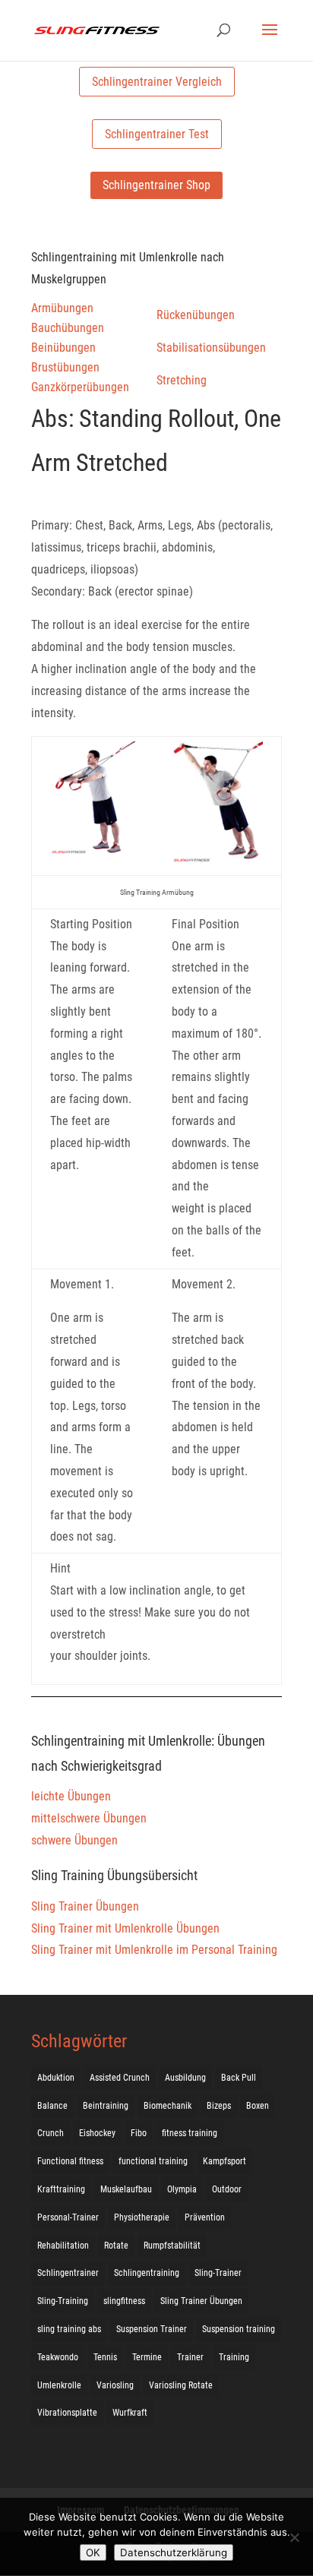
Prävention (205, 2217)
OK (93, 2552)
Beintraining (106, 2106)
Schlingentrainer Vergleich (157, 82)
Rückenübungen (196, 315)
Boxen (258, 2106)
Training (234, 2357)
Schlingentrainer (68, 2273)
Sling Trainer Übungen (85, 1906)
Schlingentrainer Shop (156, 185)
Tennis (105, 2357)
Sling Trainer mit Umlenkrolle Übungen (125, 1928)
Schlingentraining (147, 2273)
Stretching (182, 380)
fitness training (190, 2133)
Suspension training (239, 2329)
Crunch (51, 2133)
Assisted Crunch (120, 2078)
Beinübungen (63, 348)
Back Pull (239, 2078)
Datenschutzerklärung (174, 2552)
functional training (153, 2161)
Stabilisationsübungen (211, 348)
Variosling (115, 2385)
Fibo (139, 2133)
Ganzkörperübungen (80, 387)
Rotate (116, 2246)
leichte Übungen (71, 1796)
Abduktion (56, 2078)
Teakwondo (58, 2357)
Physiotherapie (142, 2217)
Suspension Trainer (152, 2329)
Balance (52, 2106)
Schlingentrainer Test (157, 134)
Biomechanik (168, 2106)
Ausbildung (185, 2078)
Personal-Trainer (68, 2217)
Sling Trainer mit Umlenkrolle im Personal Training (154, 1950)
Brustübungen (65, 367)
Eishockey (97, 2133)
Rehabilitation (63, 2246)
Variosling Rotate (181, 2385)
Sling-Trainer (218, 2273)
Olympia (182, 2189)
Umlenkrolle (59, 2385)
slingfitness (124, 2301)
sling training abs (69, 2329)
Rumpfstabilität (172, 2246)
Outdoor (227, 2189)
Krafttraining (61, 2189)
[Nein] (294, 2537)
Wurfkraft (130, 2413)
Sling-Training (63, 2301)
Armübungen (62, 308)
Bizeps (219, 2106)
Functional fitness (70, 2161)
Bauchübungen (68, 328)
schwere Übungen (74, 1840)
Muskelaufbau (126, 2189)
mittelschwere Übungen (89, 1818)
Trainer (190, 2357)
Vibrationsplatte (67, 2413)
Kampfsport (224, 2161)
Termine (147, 2357)
